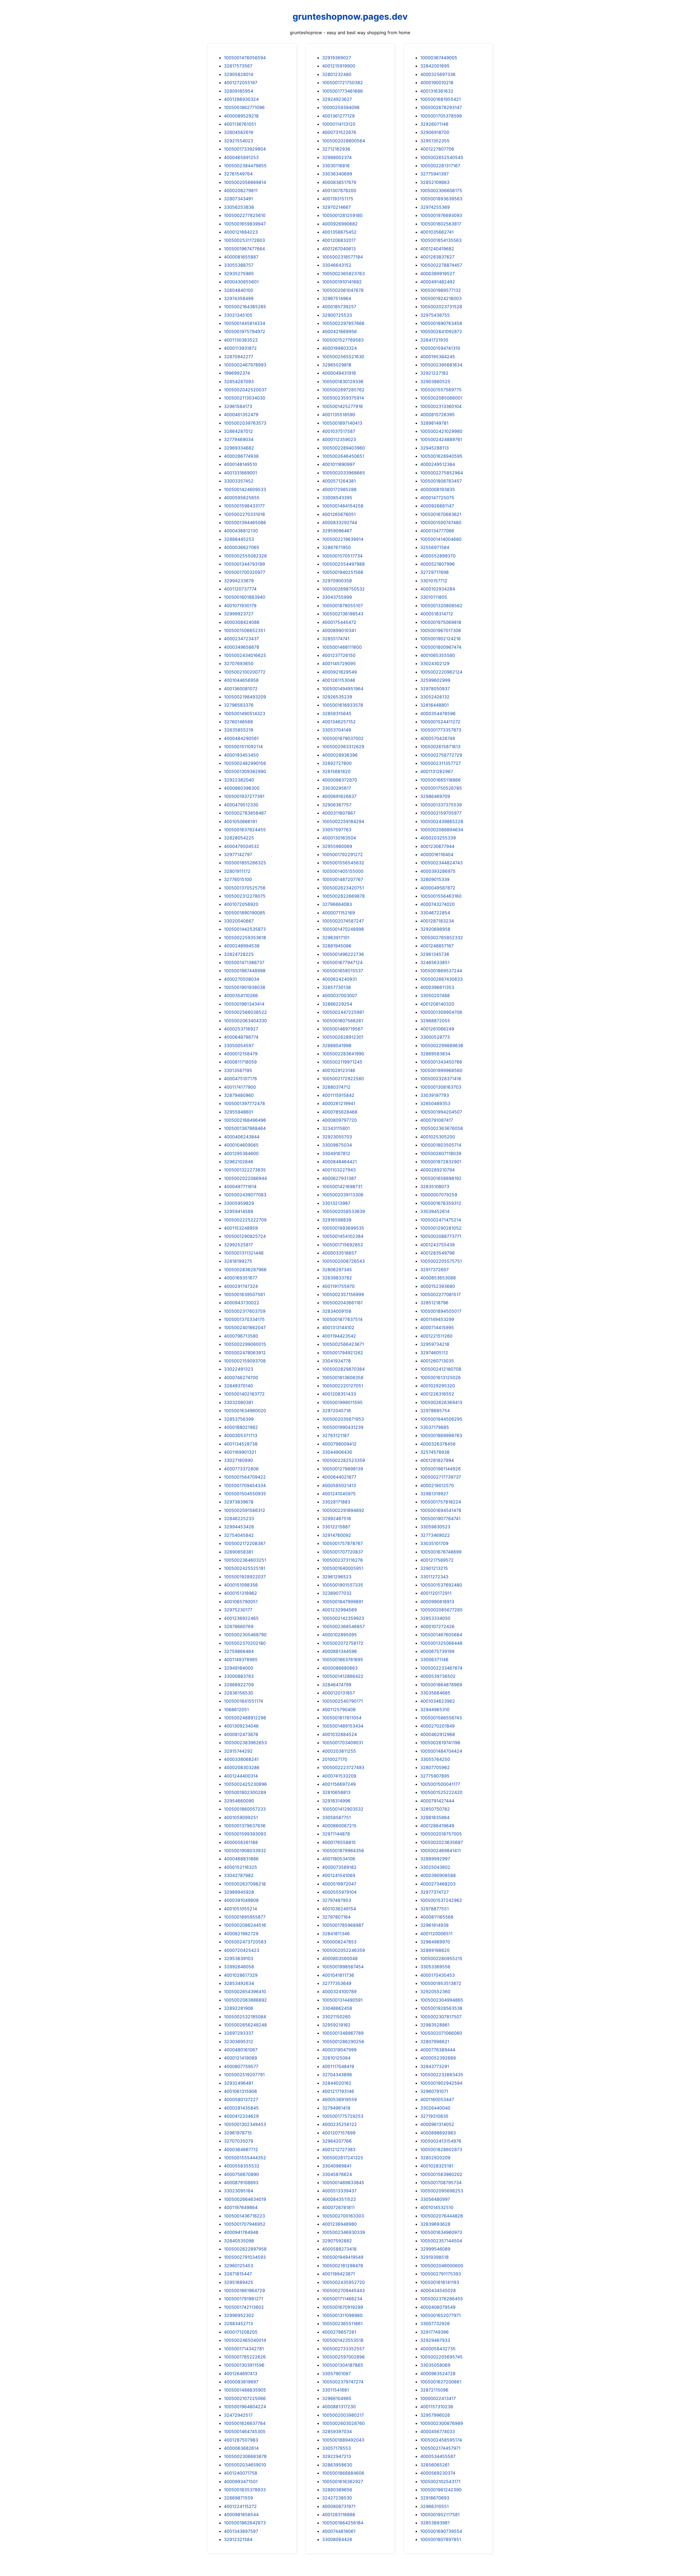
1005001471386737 (244, 962)
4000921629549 (339, 672)
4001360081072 (241, 689)
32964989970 (435, 1942)
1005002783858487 (245, 813)
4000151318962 (240, 1593)
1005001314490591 (342, 2000)
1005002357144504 (441, 2241)
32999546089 (435, 2249)
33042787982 (239, 1875)
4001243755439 (437, 1245)
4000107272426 (437, 1626)
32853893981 (435, 2523)
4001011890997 (339, 464)
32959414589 (239, 1211)
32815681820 (336, 771)
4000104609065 (241, 1145)
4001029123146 (339, 1070)
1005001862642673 (245, 2523)
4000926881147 (437, 506)
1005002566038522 (245, 1012)
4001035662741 (437, 232)
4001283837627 (437, 257)
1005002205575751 (441, 1261)
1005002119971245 (342, 1062)
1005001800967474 (441, 647)
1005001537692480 (441, 1585)
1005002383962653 (245, 1743)
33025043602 (435, 1867)
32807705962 (435, 1767)
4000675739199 (437, 1651)
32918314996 (336, 1801)
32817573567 (238, 66)
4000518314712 (437, 614)
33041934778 (336, 1361)
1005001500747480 (441, 522)
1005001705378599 (441, 116)
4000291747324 (241, 1286)
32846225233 (239, 1518)
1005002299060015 (245, 1344)
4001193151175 (338, 199)
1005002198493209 (245, 697)
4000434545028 (438, 2290)
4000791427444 (437, 1801)
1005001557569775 (441, 390)
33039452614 (435, 1211)
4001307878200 (339, 190)
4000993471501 (241, 2481)
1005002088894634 (442, 830)
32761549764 (238, 174)
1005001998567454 (343, 1967)
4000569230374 (438, 2473)
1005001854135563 (441, 240)
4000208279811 (241, 190)
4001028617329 (241, 1975)
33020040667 (239, 921)
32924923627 (337, 99)
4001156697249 (339, 1784)
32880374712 (336, 1087)
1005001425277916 (342, 406)
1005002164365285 (245, 307)
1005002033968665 (344, 473)
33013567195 (238, 1070)
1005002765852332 (442, 938)
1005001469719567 (342, 1029)
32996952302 (239, 2315)
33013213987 (336, 1203)
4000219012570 (437, 1485)
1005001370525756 (245, 888)
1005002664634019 (245, 2199)
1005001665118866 (441, 780)
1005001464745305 (245, 2431)
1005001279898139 (343, 1469)
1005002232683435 (442, 2075)
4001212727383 (339, 2149)
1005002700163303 (343, 2216)
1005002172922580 (343, 1079)
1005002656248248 (245, 2025)
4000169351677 (241, 1278)
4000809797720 (339, 1120)
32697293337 (239, 2033)
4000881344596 (339, 1651)
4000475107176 (240, 1079)
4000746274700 (241, 1377)
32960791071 (434, 2091)
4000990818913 (437, 1602)
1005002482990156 (245, 763)
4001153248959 (241, 1228)
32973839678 (239, 1502)
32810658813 (336, 1792)
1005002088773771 (441, 1236)
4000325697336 (438, 74)
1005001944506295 (441, 1419)
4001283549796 (437, 1253)
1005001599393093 (245, 1834)
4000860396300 (242, 788)
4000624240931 (339, 979)
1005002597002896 (343, 2357)
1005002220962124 (441, 672)
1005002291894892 (343, 1510)
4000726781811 (338, 2207)
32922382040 (239, 780)
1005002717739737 (441, 1477)
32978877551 (434, 1909)
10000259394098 (341, 107)
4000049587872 (438, 888)
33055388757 (239, 265)
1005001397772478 (244, 1103)
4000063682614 (241, 2448)
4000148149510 (240, 464)
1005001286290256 (343, 2042)
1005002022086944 (245, 1178)
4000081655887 (241, 257)
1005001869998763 (441, 1435)
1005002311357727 (441, 763)
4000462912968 (438, 1734)
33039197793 (435, 1095)
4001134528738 (241, 1444)
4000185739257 (339, 307)
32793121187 (336, 1435)
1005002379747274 (343, 2382)
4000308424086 (242, 622)
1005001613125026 (441, 1377)
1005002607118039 (441, 1153)
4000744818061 (339, 2531)
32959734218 (435, 1344)
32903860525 (435, 381)
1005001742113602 (244, 2307)
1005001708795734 (441, 2183)
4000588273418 (339, 2249)
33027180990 (238, 1460)
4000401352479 (241, 415)
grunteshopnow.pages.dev (350, 17)
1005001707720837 (343, 1552)
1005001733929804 (245, 149)
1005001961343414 (244, 1004)
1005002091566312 (245, 1510)
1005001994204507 (441, 1112)
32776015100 (238, 879)
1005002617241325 (343, 2158)
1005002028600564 (344, 141)
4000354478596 (438, 713)
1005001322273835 (245, 1170)
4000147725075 (437, 498)
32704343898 (337, 2075)
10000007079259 (439, 1195)
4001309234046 (241, 1726)
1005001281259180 (342, 215)
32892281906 (239, 2008)
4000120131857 (339, 1693)
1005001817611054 (342, 1718)
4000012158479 (241, 1054)
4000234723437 (241, 639)
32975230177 (238, 1610)
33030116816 (336, 166)
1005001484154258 (343, 506)
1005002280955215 (441, 1958)
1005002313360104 (441, 406)
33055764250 (435, 1759)
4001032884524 (339, 1734)
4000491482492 (438, 282)
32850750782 (435, 1809)
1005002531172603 (244, 240)
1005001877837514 (342, 1319)
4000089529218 (241, 116)
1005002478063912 (245, 1353)
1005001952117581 (440, 2515)
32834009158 (337, 1311)
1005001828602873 (441, 2149)
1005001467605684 (441, 1635)
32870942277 (239, 357)
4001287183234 (437, 921)
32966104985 (337, 2398)
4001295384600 (241, 1153)
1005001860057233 (245, 1809)
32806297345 (337, 1270)
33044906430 (337, 1452)
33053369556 (435, 1967)
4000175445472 (339, 622)
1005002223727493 (343, 1767)
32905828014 (239, 74)
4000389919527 (437, 274)
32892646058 (239, 1967)
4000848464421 (339, 1162)
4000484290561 (241, 738)
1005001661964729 (244, 2290)
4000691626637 (339, 796)
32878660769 (239, 1626)
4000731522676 (339, 132)
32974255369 (435, 207)
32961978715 (238, 2133)
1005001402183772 (244, 1394)
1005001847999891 (343, 1602)
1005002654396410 (245, 1992)
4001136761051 (240, 124)
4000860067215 (339, 1826)
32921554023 (239, 141)
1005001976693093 (441, 215)
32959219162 (336, 2025)
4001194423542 (339, 1336)
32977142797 (238, 854)
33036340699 (337, 174)
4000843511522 (339, 2199)
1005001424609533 (245, 489)
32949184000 (239, 1668)
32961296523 (337, 1577)
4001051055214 (240, 1909)
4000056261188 (241, 1842)
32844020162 (337, 2083)
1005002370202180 (245, 1643)
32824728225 (239, 954)
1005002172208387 (245, 1543)
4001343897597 (241, 2531)
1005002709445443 (343, 2290)
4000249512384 (438, 464)
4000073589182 (339, 1867)
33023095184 (239, 2191)
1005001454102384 (343, 1236)
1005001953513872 (441, 1983)
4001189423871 (339, 2274)
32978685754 (435, 1411)
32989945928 (239, 1892)
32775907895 (435, 1776)
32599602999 (435, 680)
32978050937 (435, 689)
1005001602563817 (441, 224)
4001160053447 (437, 2099)
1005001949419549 (343, 2257)
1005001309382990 (245, 771)
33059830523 (435, 1527)
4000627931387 (339, 1178)
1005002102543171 (440, 2481)
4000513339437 (339, 2191)
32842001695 (435, 66)
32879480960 (239, 1095)
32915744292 (238, 1751)
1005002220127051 (343, 1386)
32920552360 (435, 1992)
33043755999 (337, 597)
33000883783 (239, 1676)
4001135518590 (339, 415)
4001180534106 (339, 1859)
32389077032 (337, 1593)
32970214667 (336, 207)
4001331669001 (240, 473)
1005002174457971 (440, 2448)
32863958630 (337, 2465)
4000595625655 (242, 498)
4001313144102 (338, 1327)
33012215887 (336, 1527)
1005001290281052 (441, 1228)
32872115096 (434, 2390)
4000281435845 (241, 2108)
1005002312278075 (245, 896)
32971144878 (336, 1834)
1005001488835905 (245, 2390)
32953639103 (239, 1958)
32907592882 (337, 2241)
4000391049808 (241, 1900)
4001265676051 (339, 514)
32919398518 (434, 2257)
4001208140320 (437, 1004)
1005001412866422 (343, 1676)
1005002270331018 (244, 514)
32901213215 (434, 1568)
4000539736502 (438, 1676)
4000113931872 (240, 348)
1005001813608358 (343, 1377)
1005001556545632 (343, 863)
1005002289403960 (344, 448)
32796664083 (337, 904)
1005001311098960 (342, 2315)
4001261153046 (339, 680)
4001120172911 (436, 1593)
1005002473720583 (245, 1942)
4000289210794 (437, 1170)
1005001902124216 (441, 639)
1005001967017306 (441, 630)
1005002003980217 (343, 2415)
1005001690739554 (441, 2531)
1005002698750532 (343, 589)
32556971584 (435, 547)
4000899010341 (339, 630)
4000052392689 (438, 2058)
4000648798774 (241, 1037)
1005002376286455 (442, 2299)
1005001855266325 (245, 863)
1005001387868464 (245, 1128)
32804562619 (239, 132)
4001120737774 (240, 589)
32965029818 (337, 365)
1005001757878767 (342, 1543)
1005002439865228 (442, 821)
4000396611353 (437, 987)
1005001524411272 (440, 722)
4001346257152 (339, 722)
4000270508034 (242, 979)
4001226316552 (437, 1394)
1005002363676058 (442, 1128)
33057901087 (336, 2374)
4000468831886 (241, 1859)
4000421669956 (339, 331)
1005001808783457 (441, 481)
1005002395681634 (441, 365)
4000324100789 (339, 1992)
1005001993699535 (343, 1228)
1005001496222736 (343, 954)
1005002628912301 (343, 1037)
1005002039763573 (245, 423)
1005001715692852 (343, 1245)
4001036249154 (339, 1909)
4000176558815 (339, 1842)
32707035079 (239, 2141)
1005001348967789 (343, 2033)
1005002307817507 (441, 2017)
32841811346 (336, 1934)
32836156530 (239, 1693)
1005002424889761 (441, 439)
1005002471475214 (441, 1220)
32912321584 (238, 2539)
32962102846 (239, 1162)
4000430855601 (241, 282)
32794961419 (336, 2108)
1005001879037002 (343, 738)
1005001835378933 (245, 2490)
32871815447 (238, 2274)
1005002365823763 (343, 274)
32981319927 (434, 1494)
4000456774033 (438, 2431)
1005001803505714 (441, 1145)
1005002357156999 (343, 1294)
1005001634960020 (245, 1411)
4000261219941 (339, 1103)
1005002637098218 (245, 1884)
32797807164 (336, 1917)
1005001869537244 (441, 971)
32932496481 (239, 2083)
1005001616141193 (440, 2282)
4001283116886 (339, 2515)
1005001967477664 (244, 249)
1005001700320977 (245, 572)
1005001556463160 (441, 896)
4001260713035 (437, 1361)
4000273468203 (438, 1884)
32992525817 (238, 1245)
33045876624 (337, 2174)
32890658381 (239, 1552)
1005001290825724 (245, 1236)
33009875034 (337, 1145)
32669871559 (238, 2498)
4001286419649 (437, 1826)
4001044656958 (241, 680)
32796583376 (239, 705)
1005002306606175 (441, 190)
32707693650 (239, 663)
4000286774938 (241, 456)
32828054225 (239, 838)
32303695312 (239, 2042)
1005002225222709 (245, 1220)
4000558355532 (242, 2166)
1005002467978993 (245, 365)
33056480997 (435, 2199)
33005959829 (239, 1203)
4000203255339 (438, 838)
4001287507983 (241, 2440)
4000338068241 (241, 1759)
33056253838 (239, 207)
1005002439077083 (245, 1195)
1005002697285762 (343, 390)
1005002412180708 (441, 1369)
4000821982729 (241, 1934)
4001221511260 (436, 1336)
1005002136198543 (343, 614)
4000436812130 (241, 531)
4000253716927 (241, 1029)
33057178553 (336, 2448)
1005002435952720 (343, 2282)
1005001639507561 (244, 1294)
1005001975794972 (245, 331)
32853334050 (435, 1618)
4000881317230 (339, 2407)
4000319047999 (339, 2050)
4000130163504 (339, 838)
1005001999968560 (441, 1070)
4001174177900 (240, 1087)
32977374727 (434, 1892)
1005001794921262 (343, 1353)
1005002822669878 (343, 896)
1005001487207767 (343, 879)
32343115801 (336, 1128)
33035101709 (434, 1543)
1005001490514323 (245, 713)
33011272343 (434, 1577)
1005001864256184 (343, 2523)
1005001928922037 (245, 1577)
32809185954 (239, 91)
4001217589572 (437, 1560)
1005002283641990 (343, 1054)
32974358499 (239, 298)
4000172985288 (339, 489)
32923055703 (337, 1137)
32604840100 (239, 290)
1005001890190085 (245, 913)
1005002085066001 (441, 398)
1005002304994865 (442, 2000)
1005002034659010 (245, 2465)
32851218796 (434, 1303)
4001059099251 (241, 1817)
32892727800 (337, 763)
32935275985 (239, 274)
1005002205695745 (441, 2357)
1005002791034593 (245, 2257)
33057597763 (337, 830)
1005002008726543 (343, 1261)
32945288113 (434, 448)
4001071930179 (240, 606)
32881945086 (337, 946)
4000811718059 (240, 1062)
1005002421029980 (441, 431)
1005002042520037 (245, 390)
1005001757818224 (441, 1502)
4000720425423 (242, 1950)
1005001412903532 (343, 1809)
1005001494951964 (343, 689)
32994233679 (239, 581)
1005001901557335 (343, 1585)
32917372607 (434, 1270)
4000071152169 (339, 913)
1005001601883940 (245, 597)
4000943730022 (242, 1303)
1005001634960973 (441, 2232)
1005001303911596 (244, 2365)
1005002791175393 (441, 2274)
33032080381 (239, 1402)
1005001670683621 (441, 514)
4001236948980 (339, 2224)
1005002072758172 (343, 1643)
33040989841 (337, 2166)
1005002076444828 (442, 2216)
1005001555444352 (245, 2158)
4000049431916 (339, 373)
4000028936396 (340, 755)
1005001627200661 (441, 2382)
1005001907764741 (440, 1518)
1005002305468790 (245, 1635)
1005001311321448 (244, 1253)
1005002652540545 (442, 157)
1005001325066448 (441, 1643)
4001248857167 (437, 946)
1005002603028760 (343, 2423)
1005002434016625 (245, 655)
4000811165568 (437, 1917)
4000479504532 (242, 846)
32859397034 (337, 2431)
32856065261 (435, 2465)
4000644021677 (339, 1477)
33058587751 (336, 1817)
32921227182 (434, 373)
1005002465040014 (245, 2340)
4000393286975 (438, 871)
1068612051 (236, 1709)
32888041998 (337, 1045)
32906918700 (435, 132)
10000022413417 (438, 2398)
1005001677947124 (342, 962)
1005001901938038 (245, 987)
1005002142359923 (343, 1618)
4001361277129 (338, 116)
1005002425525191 (245, 1568)
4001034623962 (438, 1701)
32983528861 (435, 2025)
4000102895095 (339, 1635)
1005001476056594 (245, 58)
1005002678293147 (441, 107)
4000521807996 (437, 564)
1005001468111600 (342, 647)
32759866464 (239, 1651)
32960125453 (239, 2266)
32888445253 (239, 539)
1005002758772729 (441, 755)
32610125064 (336, 2058)
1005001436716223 (244, 2216)
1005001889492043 (343, 2440)
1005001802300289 (245, 1792)
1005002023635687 (442, 1842)
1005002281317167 (440, 166)
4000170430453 (437, 1975)
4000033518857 (339, 1253)
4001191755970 (338, 1286)
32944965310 (435, 1709)
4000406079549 (438, 2307)
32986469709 (435, 796)
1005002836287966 (245, 1270)
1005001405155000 (343, 871)
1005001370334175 (244, 1319)
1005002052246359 (344, 1950)
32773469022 (435, 1535)
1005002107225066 (245, 2398)
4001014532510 (437, 2207)
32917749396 (434, 2332)
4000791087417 (437, 1120)
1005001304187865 (343, 2365)
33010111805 (434, 597)
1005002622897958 (245, 2249)
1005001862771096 (244, 107)
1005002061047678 (343, 290)
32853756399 (239, 1419)
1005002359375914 (343, 398)
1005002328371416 (441, 1079)
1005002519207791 (244, 2075)
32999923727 (239, 614)
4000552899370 (438, 556)
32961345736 (435, 954)
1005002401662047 (245, 1327)
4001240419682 (437, 249)
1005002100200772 (245, 672)
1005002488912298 (245, 1718)
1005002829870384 (343, 1369)
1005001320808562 (441, 606)
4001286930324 (241, 99)
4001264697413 (241, 2374)
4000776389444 (438, 2050)
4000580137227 (241, 2099)
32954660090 (239, 1801)
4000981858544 (241, 2515)
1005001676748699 (441, 1552)
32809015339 (435, 879)
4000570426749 (438, 738)
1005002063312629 (343, 747)
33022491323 (239, 1369)
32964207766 (337, 2141)
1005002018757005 (441, 1834)
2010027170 (335, 1759)
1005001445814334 (245, 323)
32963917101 (336, 938)
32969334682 (239, 448)
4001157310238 (437, 2407)
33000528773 (435, 1037)
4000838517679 (339, 182)
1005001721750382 (342, 83)
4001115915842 (338, 1095)
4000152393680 (438, 1286)
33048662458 (337, 2008)
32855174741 (336, 639)
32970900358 (337, 581)
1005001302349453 (245, 2124)
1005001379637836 (245, 1826)
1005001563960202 (441, 2174)
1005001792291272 (342, 854)
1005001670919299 (343, 2307)
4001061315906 (240, 2091)
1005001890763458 (441, 323)
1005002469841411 (441, 1851)
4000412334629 (241, 2116)
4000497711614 (240, 1186)
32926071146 (434, 124)
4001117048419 (338, 2066)
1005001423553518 (343, 2340)
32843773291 (435, 2066)
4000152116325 (240, 1867)
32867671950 (336, 547)
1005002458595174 (441, 2440)
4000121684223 (241, 232)
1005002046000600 (442, 2266)
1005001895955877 (245, 1917)
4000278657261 (339, 2332)
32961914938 (434, 1925)
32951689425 (239, 2282)
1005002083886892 (245, 2000)
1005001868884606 (343, 2473)
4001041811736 (338, 1975)
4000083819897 (241, 2382)
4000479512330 (241, 805)
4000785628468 (340, 1112)
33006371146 (434, 1659)
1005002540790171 (342, 1701)
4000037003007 (340, 995)
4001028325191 (437, 2166)
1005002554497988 (343, 564)
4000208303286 (242, 1767)
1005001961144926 (441, 1469)
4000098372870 (340, 780)
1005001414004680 (441, 539)
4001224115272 (240, 2506)
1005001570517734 (342, 556)
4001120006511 (436, 1934)
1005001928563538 (441, 2008)
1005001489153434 (343, 1726)
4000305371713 (241, 1435)
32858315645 (337, 713)
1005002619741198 (440, 1743)
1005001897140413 (342, 423)
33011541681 (336, 2390)
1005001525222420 (441, 1792)
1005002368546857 (343, 1626)
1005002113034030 (245, 398)
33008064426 (337, 2539)
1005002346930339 (344, 2232)
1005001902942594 (441, 2083)
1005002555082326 (245, 556)
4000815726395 (437, 415)
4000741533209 (339, 1776)
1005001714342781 (244, 2349)
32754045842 (239, 1535)
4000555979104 (339, 1892)
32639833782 (337, 1278)
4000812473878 (241, 1734)
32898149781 (434, 423)
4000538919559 (339, 2099)
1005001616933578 (343, 705)
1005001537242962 (441, 1900)
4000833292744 (340, 522)
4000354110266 (241, 995)
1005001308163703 (441, 1087)
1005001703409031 (343, 1743)
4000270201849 (437, 1726)
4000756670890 (241, 2174)
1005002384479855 (245, 166)
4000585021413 (339, 1485)
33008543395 (337, 498)
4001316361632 (437, 91)
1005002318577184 (342, 257)
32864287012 (238, 431)
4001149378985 (241, 1659)
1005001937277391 (244, 796)
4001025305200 (438, 1137)
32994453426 (239, 1527)
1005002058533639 (344, 1211)
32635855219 (239, 730)
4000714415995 (437, 1327)
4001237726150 (339, 655)
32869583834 (435, 1054)
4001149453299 (437, 1319)
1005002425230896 (245, 1784)
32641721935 (434, 340)
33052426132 (435, 697)
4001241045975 (339, 1494)
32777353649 (337, 1983)
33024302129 (435, 663)
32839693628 (435, 2224)
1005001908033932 (245, 1851)
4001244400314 (241, 1776)
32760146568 (238, 722)
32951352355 (435, 141)
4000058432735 (438, 2349)
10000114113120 (339, 124)
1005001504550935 (245, 1494)
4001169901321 (240, 1452)
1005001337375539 (441, 805)
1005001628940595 (441, 456)
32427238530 (337, 2498)
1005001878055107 (342, 606)
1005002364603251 (245, 1560)
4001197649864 (241, 2207)
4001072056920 (241, 904)
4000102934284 (438, 589)
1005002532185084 (245, 2017)
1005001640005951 (343, 1568)
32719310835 (434, 2116)
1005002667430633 (441, 979)
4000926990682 (340, 224)
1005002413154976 (441, 2141)
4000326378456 (438, 1444)
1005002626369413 (441, 1402)
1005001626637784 (245, 2423)
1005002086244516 (245, 1925)
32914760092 (337, 1535)
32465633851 (435, 962)
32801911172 (237, 871)
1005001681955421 (441, 99)
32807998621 (435, 2042)
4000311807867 (339, 813)
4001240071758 (241, 2473)
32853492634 (239, 1983)
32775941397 (434, 174)
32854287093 (239, 381)
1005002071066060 (441, 2033)
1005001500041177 (440, 1784)
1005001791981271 (243, 2299)
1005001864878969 (441, 1685)
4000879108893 (241, 2183)
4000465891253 (241, 157)
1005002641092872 (441, 331)
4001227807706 (437, 149)
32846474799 (337, 1685)
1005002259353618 (245, 938)
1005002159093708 (245, 1361)
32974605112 (434, 1353)
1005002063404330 (245, 1021)
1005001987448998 (245, 971)
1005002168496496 (245, 1120)
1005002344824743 (441, 863)
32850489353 (435, 1103)
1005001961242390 (441, 2490)
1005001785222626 (245, 2357)
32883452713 (238, 2324)
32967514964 (337, 298)
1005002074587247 (343, 921)
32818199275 (238, 1261)
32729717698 (434, 572)
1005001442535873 (245, 929)
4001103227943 (339, 1170)
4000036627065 (242, 547)
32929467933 (435, 2340)
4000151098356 (241, 1585)
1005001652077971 (441, 2315)
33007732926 (435, 2324)
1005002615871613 (440, 747)
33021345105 (238, 315)
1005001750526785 (441, 788)
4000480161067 (241, 2050)
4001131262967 (437, 771)
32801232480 (337, 74)
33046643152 (337, 265)
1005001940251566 (343, 572)
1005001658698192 (441, 1178)
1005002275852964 (442, 473)
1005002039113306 (343, 1195)
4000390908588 (438, 1875)
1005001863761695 (343, 1659)
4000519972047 (339, 1884)
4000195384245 (438, 357)
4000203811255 (339, 1751)
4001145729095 (339, 663)
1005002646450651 (343, 456)
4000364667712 (241, 2149)
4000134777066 (437, 531)
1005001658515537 (343, 971)
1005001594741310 (440, 348)
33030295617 (337, 788)
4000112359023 (339, 439)
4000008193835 (438, 489)
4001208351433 (339, 1394)
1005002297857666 (343, 323)
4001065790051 (241, 1602)
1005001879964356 (343, 1851)
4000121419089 (240, 2058)
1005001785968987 (343, 1925)
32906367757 (337, 805)
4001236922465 (241, 1618)
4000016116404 (437, 854)
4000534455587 (438, 2456)
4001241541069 (339, 1875)
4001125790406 (339, 1709)
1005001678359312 (441, 1203)
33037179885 (435, 1427)
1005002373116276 (342, 1560)
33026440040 (435, 2108)
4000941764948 (241, 2232)
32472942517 (238, 2415)
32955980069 (337, 846)
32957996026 (435, 2415)
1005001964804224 (245, 2407)
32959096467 (337, 531)
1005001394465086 (245, 522)
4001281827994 (437, 1460)
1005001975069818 (441, 622)
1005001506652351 (245, 630)
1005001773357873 (441, 730)
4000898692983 (438, 2133)
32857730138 (336, 987)
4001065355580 (438, 655)
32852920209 (435, 2158)
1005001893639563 (441, 199)
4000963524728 (438, 2374)
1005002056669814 (245, 182)
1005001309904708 (441, 1012)
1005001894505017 (441, 1311)
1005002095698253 (442, 2191)
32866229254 (337, 1004)
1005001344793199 (244, 564)
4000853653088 (438, 1278)
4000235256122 (339, 2124)
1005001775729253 (343, 2116)
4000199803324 (339, 348)
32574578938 (435, 1452)
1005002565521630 (343, 357)
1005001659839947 (245, 224)
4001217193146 (338, 2091)
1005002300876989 (442, 2423)
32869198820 (435, 1950)
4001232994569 (339, 1610)
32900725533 (337, 315)
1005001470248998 (343, 929)
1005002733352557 (343, 2349)
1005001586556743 (441, 1718)
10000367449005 (439, 58)
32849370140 (238, 1386)
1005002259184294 (343, 821)
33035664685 (435, 1693)
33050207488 (435, 995)
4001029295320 (438, 1386)
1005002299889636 (442, 1045)
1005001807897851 (441, 2539)
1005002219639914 (343, 539)
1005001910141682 (342, 282)
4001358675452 (339, 232)
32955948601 (239, 1112)
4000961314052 (437, 2124)
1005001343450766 (441, 1062)
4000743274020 (437, 904)
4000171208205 (241, 2332)
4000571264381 (339, 481)
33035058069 (435, 2365)
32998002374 (337, 157)
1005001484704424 (441, 1751)
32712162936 (336, 149)
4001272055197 (241, 83)
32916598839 (337, 1220)
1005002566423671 (343, 1344)
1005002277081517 (441, 1294)
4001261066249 (437, 1029)
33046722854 (435, 913)
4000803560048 (340, 1958)
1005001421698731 (342, 1186)
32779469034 (239, 439)
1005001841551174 (243, 1701)
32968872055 (435, 1021)
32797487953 (337, 1900)
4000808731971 (339, 2506)
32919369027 (337, 58)
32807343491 (238, 199)
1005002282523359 (344, 1460)
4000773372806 (241, 1469)
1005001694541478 (441, 1510)
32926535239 (337, 697)
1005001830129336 (343, 381)
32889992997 (435, 1859)
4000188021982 (241, 1427)
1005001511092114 (243, 747)
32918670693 (435, 2498)
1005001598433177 (244, 506)
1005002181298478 (343, 2266)
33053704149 (337, 730)
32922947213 (337, 2456)
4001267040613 (339, 249)
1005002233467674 (441, 1668)
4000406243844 (242, 1137)
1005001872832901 (441, 1162)
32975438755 (435, 315)
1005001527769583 (343, 340)
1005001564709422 (245, 1477)
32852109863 (435, 182)
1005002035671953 (343, 1419)
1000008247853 (339, 1942)
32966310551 (434, 2506)
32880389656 (337, 2490)
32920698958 (435, 929)
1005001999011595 (342, 1402)
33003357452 (239, 481)
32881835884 (435, 1817)
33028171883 (336, 1502)
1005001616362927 (343, 2481)
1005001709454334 (245, 1485)
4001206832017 (339, 240)
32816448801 (434, 705)
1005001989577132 (441, 290)
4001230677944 (437, 846)
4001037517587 (339, 431)
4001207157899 (339, 2133)
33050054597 (239, 1045)
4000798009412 (339, 1444)
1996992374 (237, 373)
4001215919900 (339, 66)
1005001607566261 (343, 1021)
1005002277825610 (245, 215)
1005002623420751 (343, 888)
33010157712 (434, 581)
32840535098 (239, 2241)
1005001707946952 (245, 2224)
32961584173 (238, 406)
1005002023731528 (441, 307)
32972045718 (336, 1411)
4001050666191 (240, 821)
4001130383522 (241, 340)
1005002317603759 (245, 1311)
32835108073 (435, 1186)
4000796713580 (241, 1336)
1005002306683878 (245, 2456)
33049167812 (336, 1153)
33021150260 (336, 2017)
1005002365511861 (342, 2324)
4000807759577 (241, 2066)
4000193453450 (241, 755)
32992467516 (337, 1518)
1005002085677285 (441, 1610)
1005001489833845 (343, 2183)
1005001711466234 (342, 2299)
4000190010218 (437, 83)
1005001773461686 (342, 91)
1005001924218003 (441, 298)
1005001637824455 (245, 830)
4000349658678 (242, 647)
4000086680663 (340, 1668)
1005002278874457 (441, 265)
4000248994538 (242, 946)
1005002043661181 (342, 1303)
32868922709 (239, 1685)
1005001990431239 (343, 1427)
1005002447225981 (343, 1012)
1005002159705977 (441, 813)
